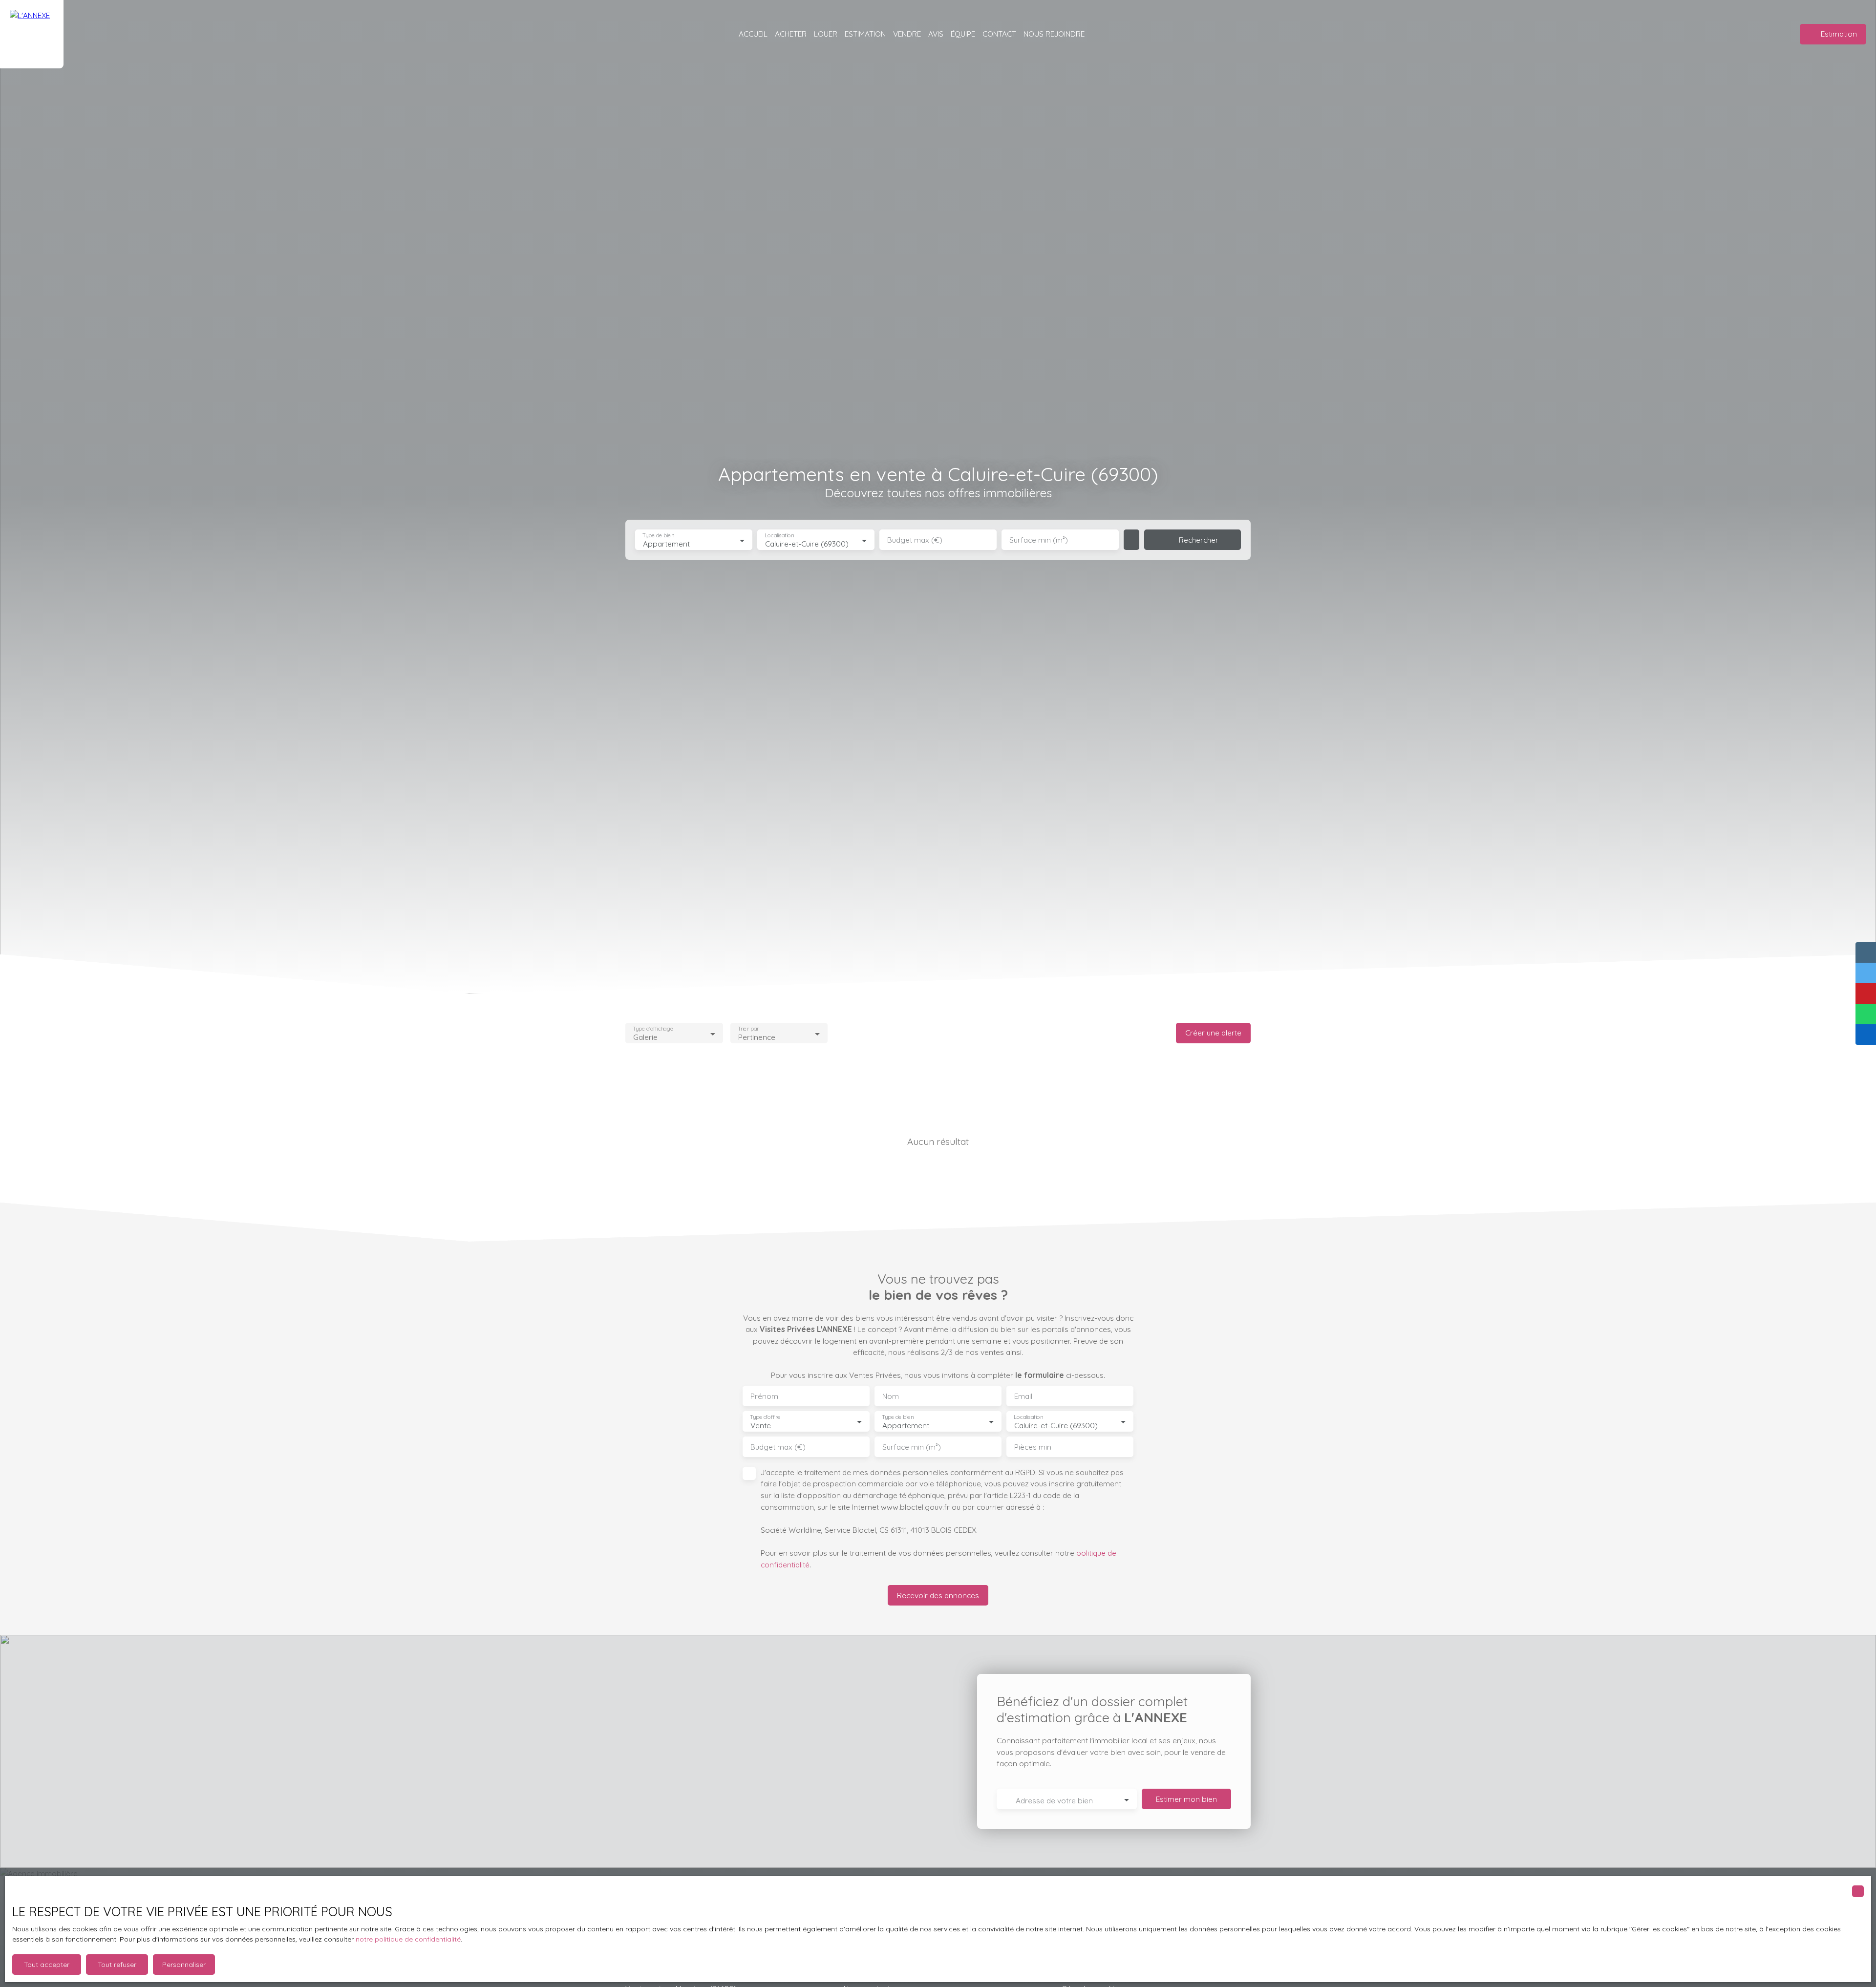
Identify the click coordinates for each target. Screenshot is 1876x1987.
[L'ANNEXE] (32, 34)
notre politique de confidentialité (408, 1939)
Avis (936, 34)
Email (1023, 1396)
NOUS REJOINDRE (1054, 34)
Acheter (791, 34)
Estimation (865, 34)
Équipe (963, 34)
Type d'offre (765, 1417)
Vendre (907, 34)
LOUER (826, 34)
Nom (891, 1396)
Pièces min (1033, 1447)
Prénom (764, 1396)
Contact (999, 34)
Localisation (779, 536)
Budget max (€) (915, 540)
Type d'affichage (653, 1029)
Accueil (753, 34)
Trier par (748, 1029)
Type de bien (658, 536)
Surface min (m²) (1039, 540)
